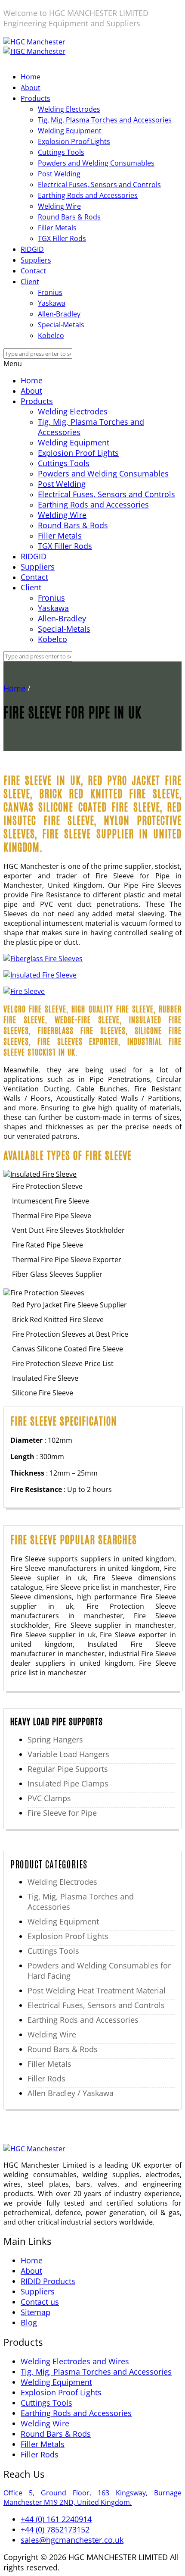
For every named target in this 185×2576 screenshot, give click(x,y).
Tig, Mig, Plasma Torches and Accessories (105, 120)
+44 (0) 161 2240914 (56, 2519)
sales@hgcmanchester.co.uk (72, 2540)
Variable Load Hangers (68, 1754)
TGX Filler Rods (62, 238)
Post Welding (59, 174)
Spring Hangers (55, 1739)
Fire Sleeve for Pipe (62, 1813)
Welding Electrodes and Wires (75, 2361)
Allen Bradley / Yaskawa (71, 2093)
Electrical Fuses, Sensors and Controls (99, 185)
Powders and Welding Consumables (96, 163)
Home (31, 77)
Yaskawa (52, 303)
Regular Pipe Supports (68, 1769)
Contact (33, 271)
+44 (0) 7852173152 (55, 2529)
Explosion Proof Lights (74, 141)
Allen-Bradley (59, 314)
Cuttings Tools (61, 152)
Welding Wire (59, 206)
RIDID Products (48, 2281)
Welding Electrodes (69, 109)
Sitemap (35, 2312)
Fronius (50, 292)
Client (30, 282)
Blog (29, 2322)
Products (35, 98)
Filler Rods (46, 2078)
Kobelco (51, 335)
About (31, 88)
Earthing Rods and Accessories (88, 195)
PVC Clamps (49, 1798)
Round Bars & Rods (69, 217)
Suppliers (36, 260)
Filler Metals (57, 228)
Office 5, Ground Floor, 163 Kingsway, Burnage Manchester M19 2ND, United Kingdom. (92, 2498)
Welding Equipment (70, 131)
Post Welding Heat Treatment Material (97, 1990)
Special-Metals (61, 325)
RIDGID (32, 249)
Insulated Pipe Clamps (68, 1783)
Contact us (40, 2302)
